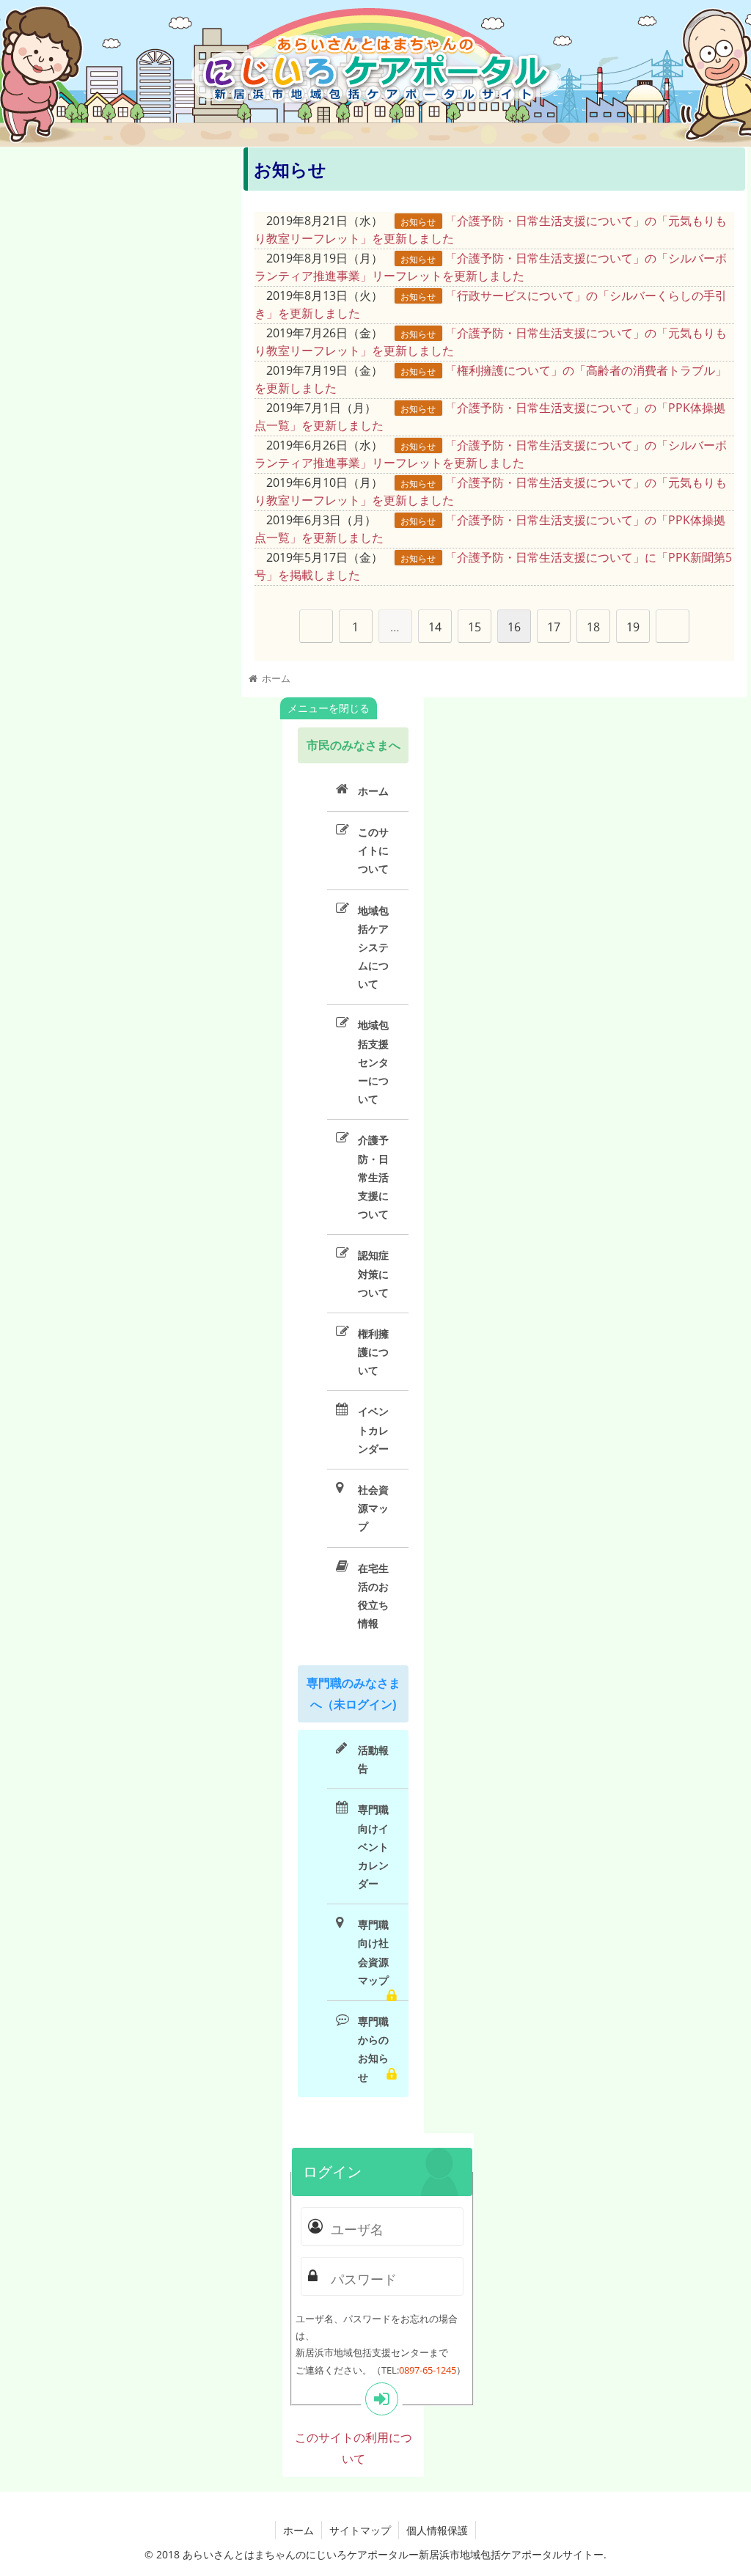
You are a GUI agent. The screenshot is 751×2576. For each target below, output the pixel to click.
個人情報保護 (437, 2530)
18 (593, 627)
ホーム (298, 2530)
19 (633, 627)
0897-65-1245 (428, 2370)
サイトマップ (360, 2530)
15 (475, 627)
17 (554, 627)
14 (435, 627)
